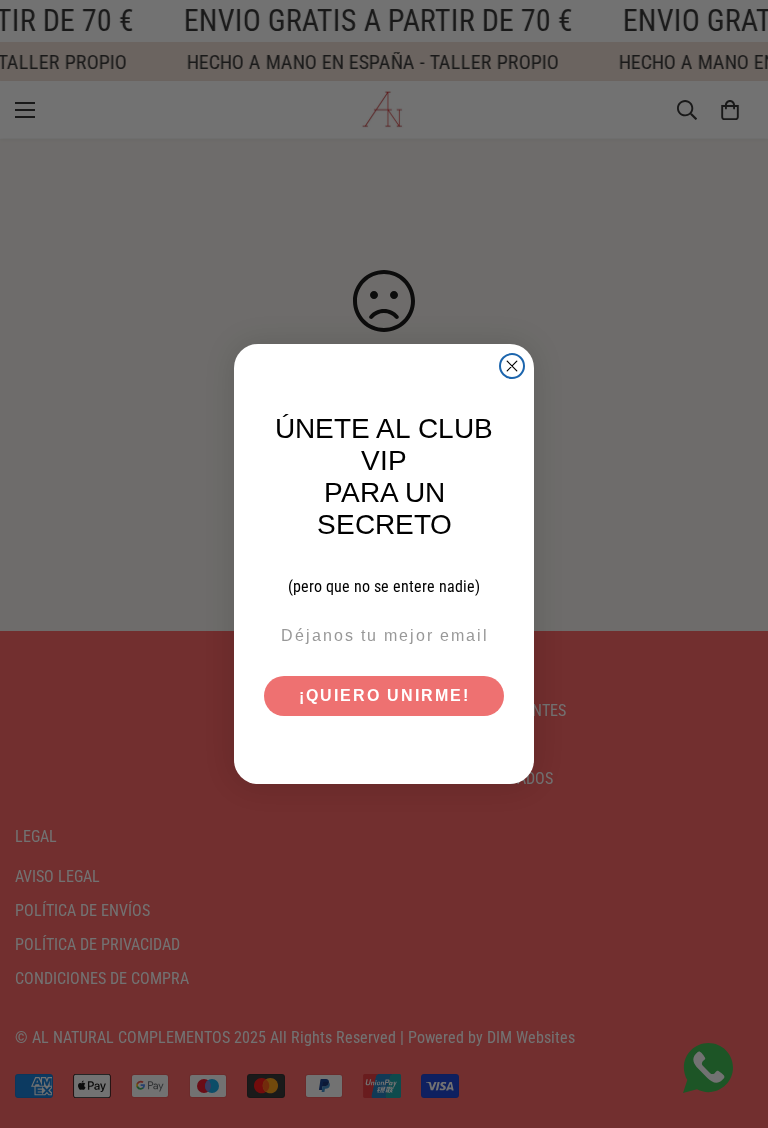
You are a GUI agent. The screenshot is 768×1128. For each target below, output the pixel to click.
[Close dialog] (512, 366)
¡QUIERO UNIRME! (384, 695)
